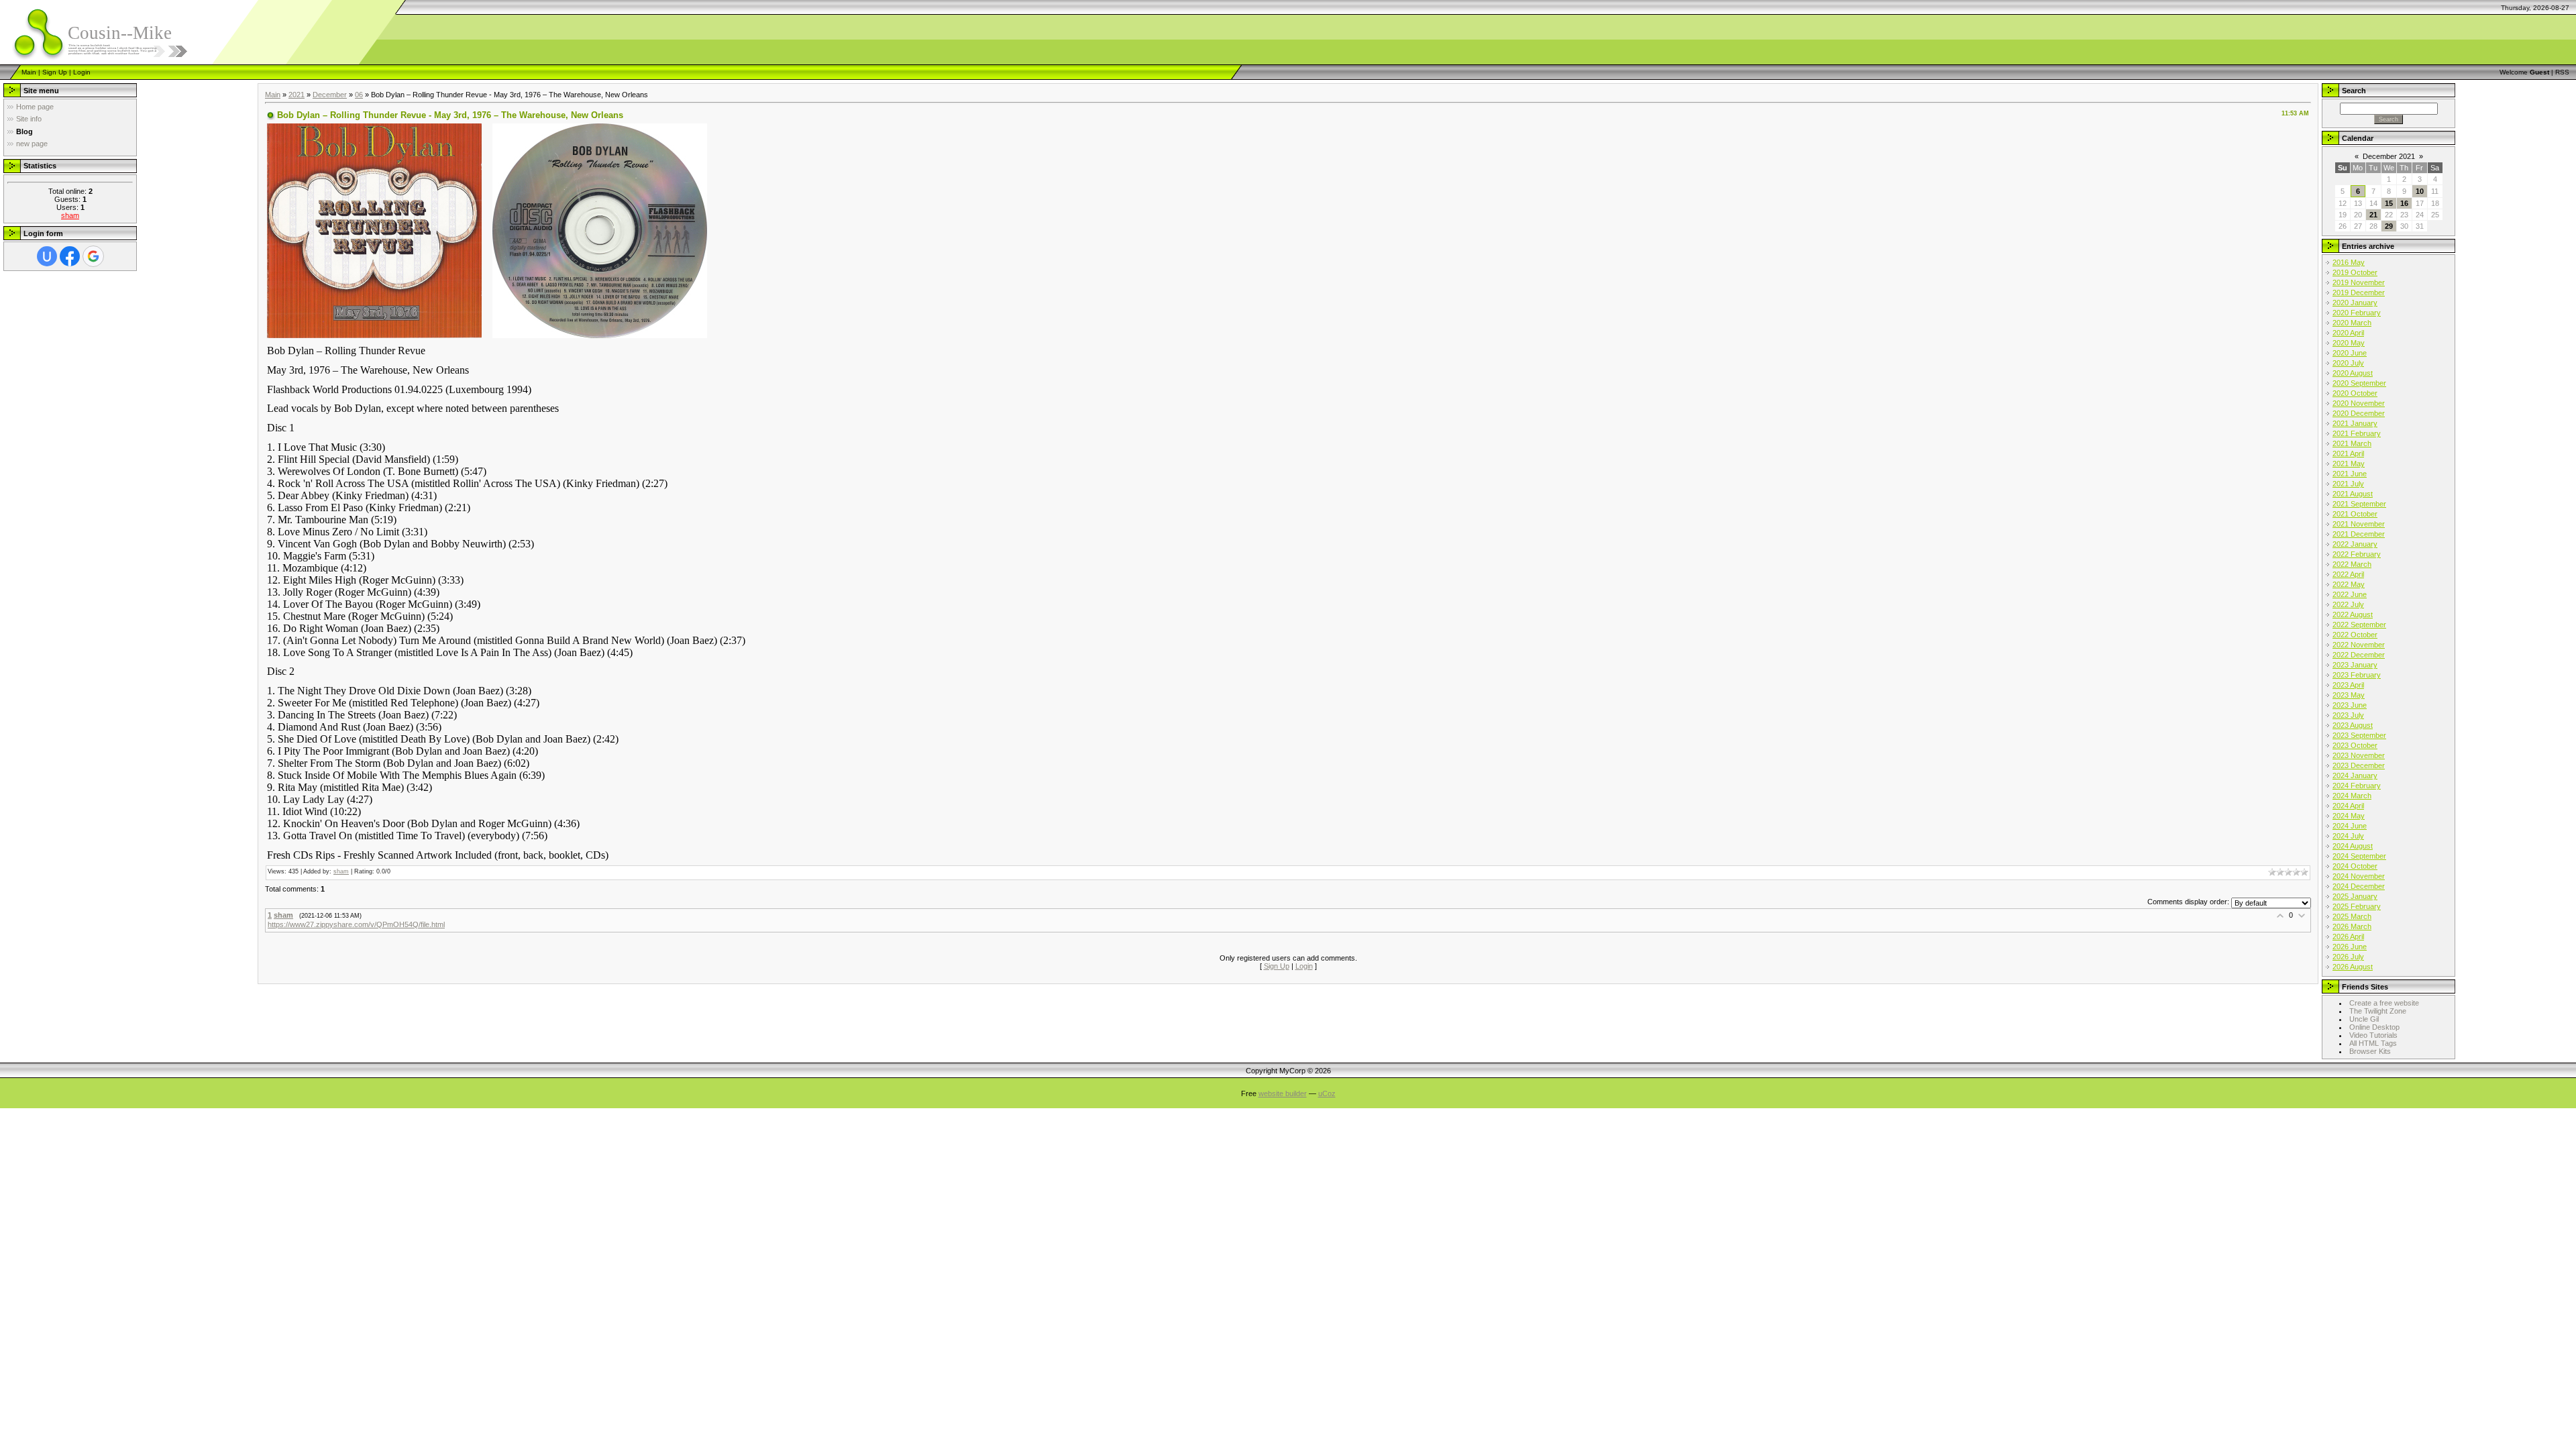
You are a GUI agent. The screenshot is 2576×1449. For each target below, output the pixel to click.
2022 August (2353, 614)
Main (29, 72)
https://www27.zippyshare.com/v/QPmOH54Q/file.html (356, 924)
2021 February (2357, 433)
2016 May (2349, 262)
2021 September (2359, 504)
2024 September (2359, 856)
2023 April (2348, 685)
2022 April (2348, 574)
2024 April (2348, 806)
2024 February (2357, 786)
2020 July (2348, 363)
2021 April (2348, 453)
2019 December (2359, 292)
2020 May (2349, 343)
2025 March (2352, 916)
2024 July (2348, 836)
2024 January (2355, 775)
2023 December (2359, 765)
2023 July (2348, 715)
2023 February (2357, 675)
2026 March (2352, 926)
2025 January (2355, 896)
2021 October (2355, 514)
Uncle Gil (2364, 1019)
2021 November (2359, 524)
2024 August (2353, 846)
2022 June (2350, 594)
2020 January (2355, 303)
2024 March (2352, 796)
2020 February (2357, 313)
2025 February (2357, 906)
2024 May (2349, 816)
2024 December (2359, 886)
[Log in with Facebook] (70, 256)
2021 (297, 95)
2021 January (2355, 423)
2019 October (2355, 272)
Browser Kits (2370, 1051)
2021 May (2349, 464)
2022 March (2352, 564)
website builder (1283, 1093)
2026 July (2348, 957)
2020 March (2352, 323)
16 (2404, 203)
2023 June (2350, 705)
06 (359, 95)
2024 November (2359, 876)
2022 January (2355, 544)
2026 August (2353, 967)
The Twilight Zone (2378, 1011)
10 (2420, 191)
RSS (2562, 72)
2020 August (2353, 373)
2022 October (2355, 635)
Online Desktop (2374, 1027)
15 (2389, 203)
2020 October (2355, 393)
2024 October (2355, 866)
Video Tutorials (2373, 1035)
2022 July (2348, 604)
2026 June (2350, 947)
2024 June (2350, 826)
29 (2389, 226)
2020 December (2359, 413)
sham (70, 215)
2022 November (2359, 645)
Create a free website (2384, 1003)
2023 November (2359, 755)
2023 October (2355, 745)
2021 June (2350, 474)
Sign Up (55, 72)
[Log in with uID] (47, 256)
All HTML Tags (2373, 1043)
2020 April (2348, 333)
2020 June (2350, 353)
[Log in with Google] (93, 256)
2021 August (2353, 494)
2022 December (2359, 655)
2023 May (2349, 695)
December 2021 (2389, 156)
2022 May (2349, 584)
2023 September (2359, 735)
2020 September (2359, 383)
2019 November (2359, 282)
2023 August (2353, 725)
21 (2373, 215)
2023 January (2355, 665)
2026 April (2348, 936)
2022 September (2359, 625)
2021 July (2348, 484)
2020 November (2359, 403)
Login (82, 72)
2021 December (2359, 534)
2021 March (2352, 443)
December (330, 95)
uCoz (1327, 1093)
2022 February (2357, 554)
